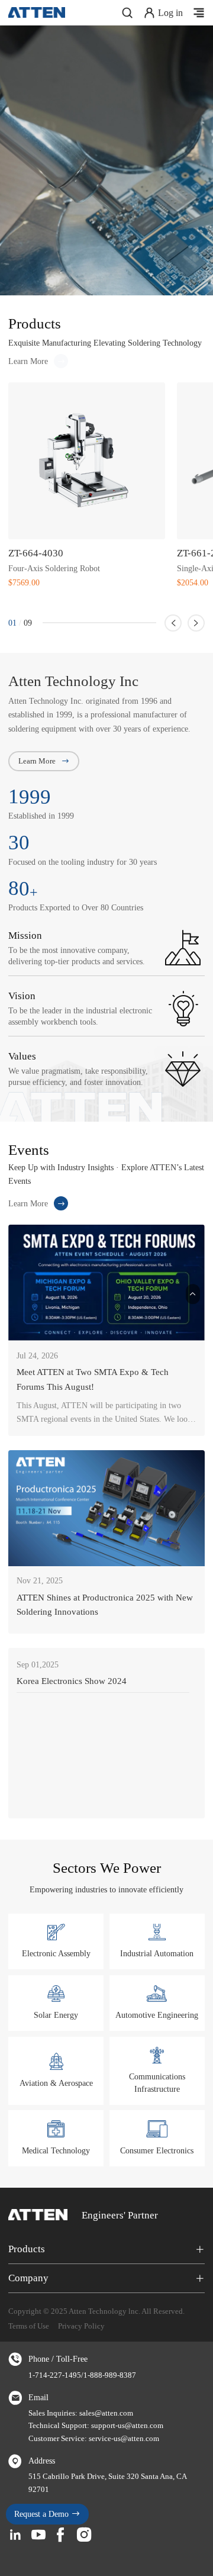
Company (28, 2278)
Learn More (28, 361)
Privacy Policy (81, 2326)
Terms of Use (29, 2326)
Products (27, 2249)
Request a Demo (43, 2514)
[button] (173, 623)
